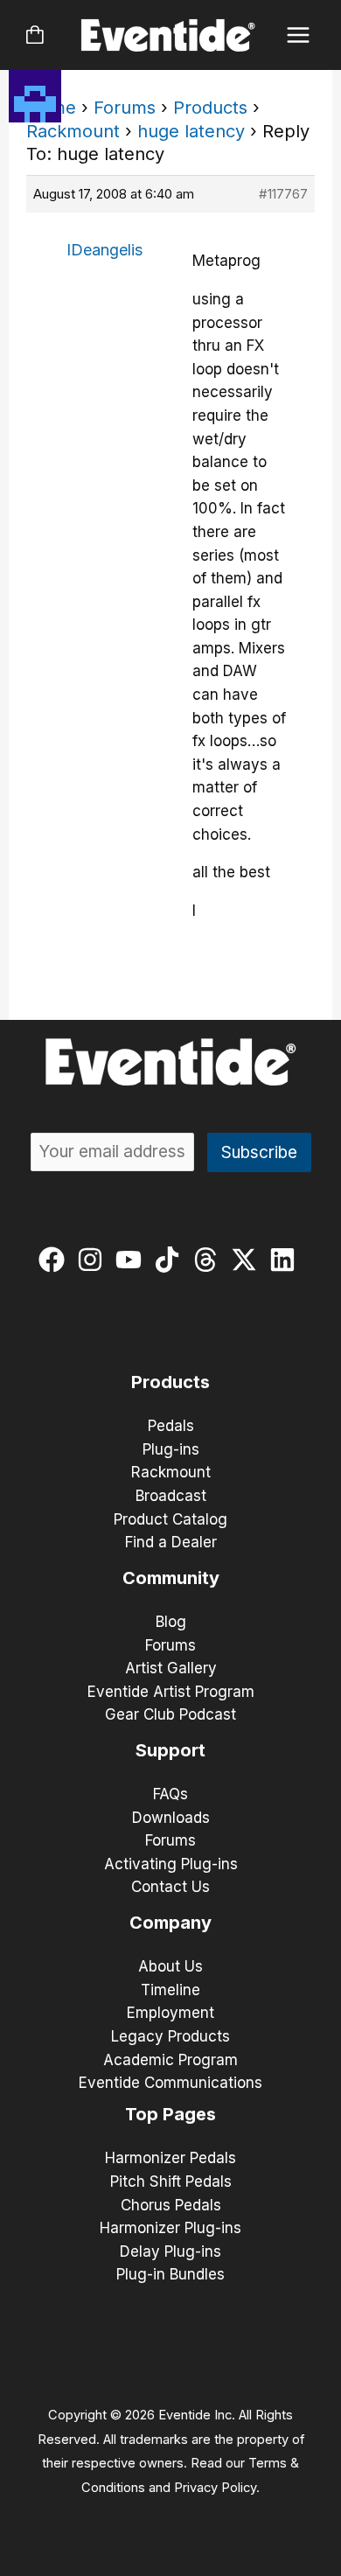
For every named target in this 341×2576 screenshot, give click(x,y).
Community (171, 1578)
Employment (170, 2013)
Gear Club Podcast (170, 1714)
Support (170, 1750)
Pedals (171, 1426)
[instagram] (94, 1260)
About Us (170, 1966)
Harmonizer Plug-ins (170, 2228)
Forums (125, 108)
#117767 (283, 194)
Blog (171, 1622)
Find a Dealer (171, 1542)
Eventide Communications (170, 2083)
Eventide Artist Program (171, 1692)
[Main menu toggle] (299, 35)
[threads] (209, 1260)
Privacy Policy (215, 2488)
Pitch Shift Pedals (171, 2182)
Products (210, 108)
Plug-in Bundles (170, 2274)
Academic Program (170, 2060)
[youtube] (132, 1260)
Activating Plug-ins (171, 1864)
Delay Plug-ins (170, 2251)
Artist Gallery (171, 1668)
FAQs (170, 1794)
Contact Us (170, 1887)
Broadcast (171, 1496)
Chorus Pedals (171, 2205)
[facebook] (56, 1260)
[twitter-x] (248, 1260)
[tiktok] (171, 1260)
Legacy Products (170, 2036)
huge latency (191, 131)
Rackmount (73, 131)
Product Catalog (170, 1519)
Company (170, 1923)
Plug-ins (171, 1449)
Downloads (171, 1818)
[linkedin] (286, 1260)
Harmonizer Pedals (170, 2158)
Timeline (170, 1990)
